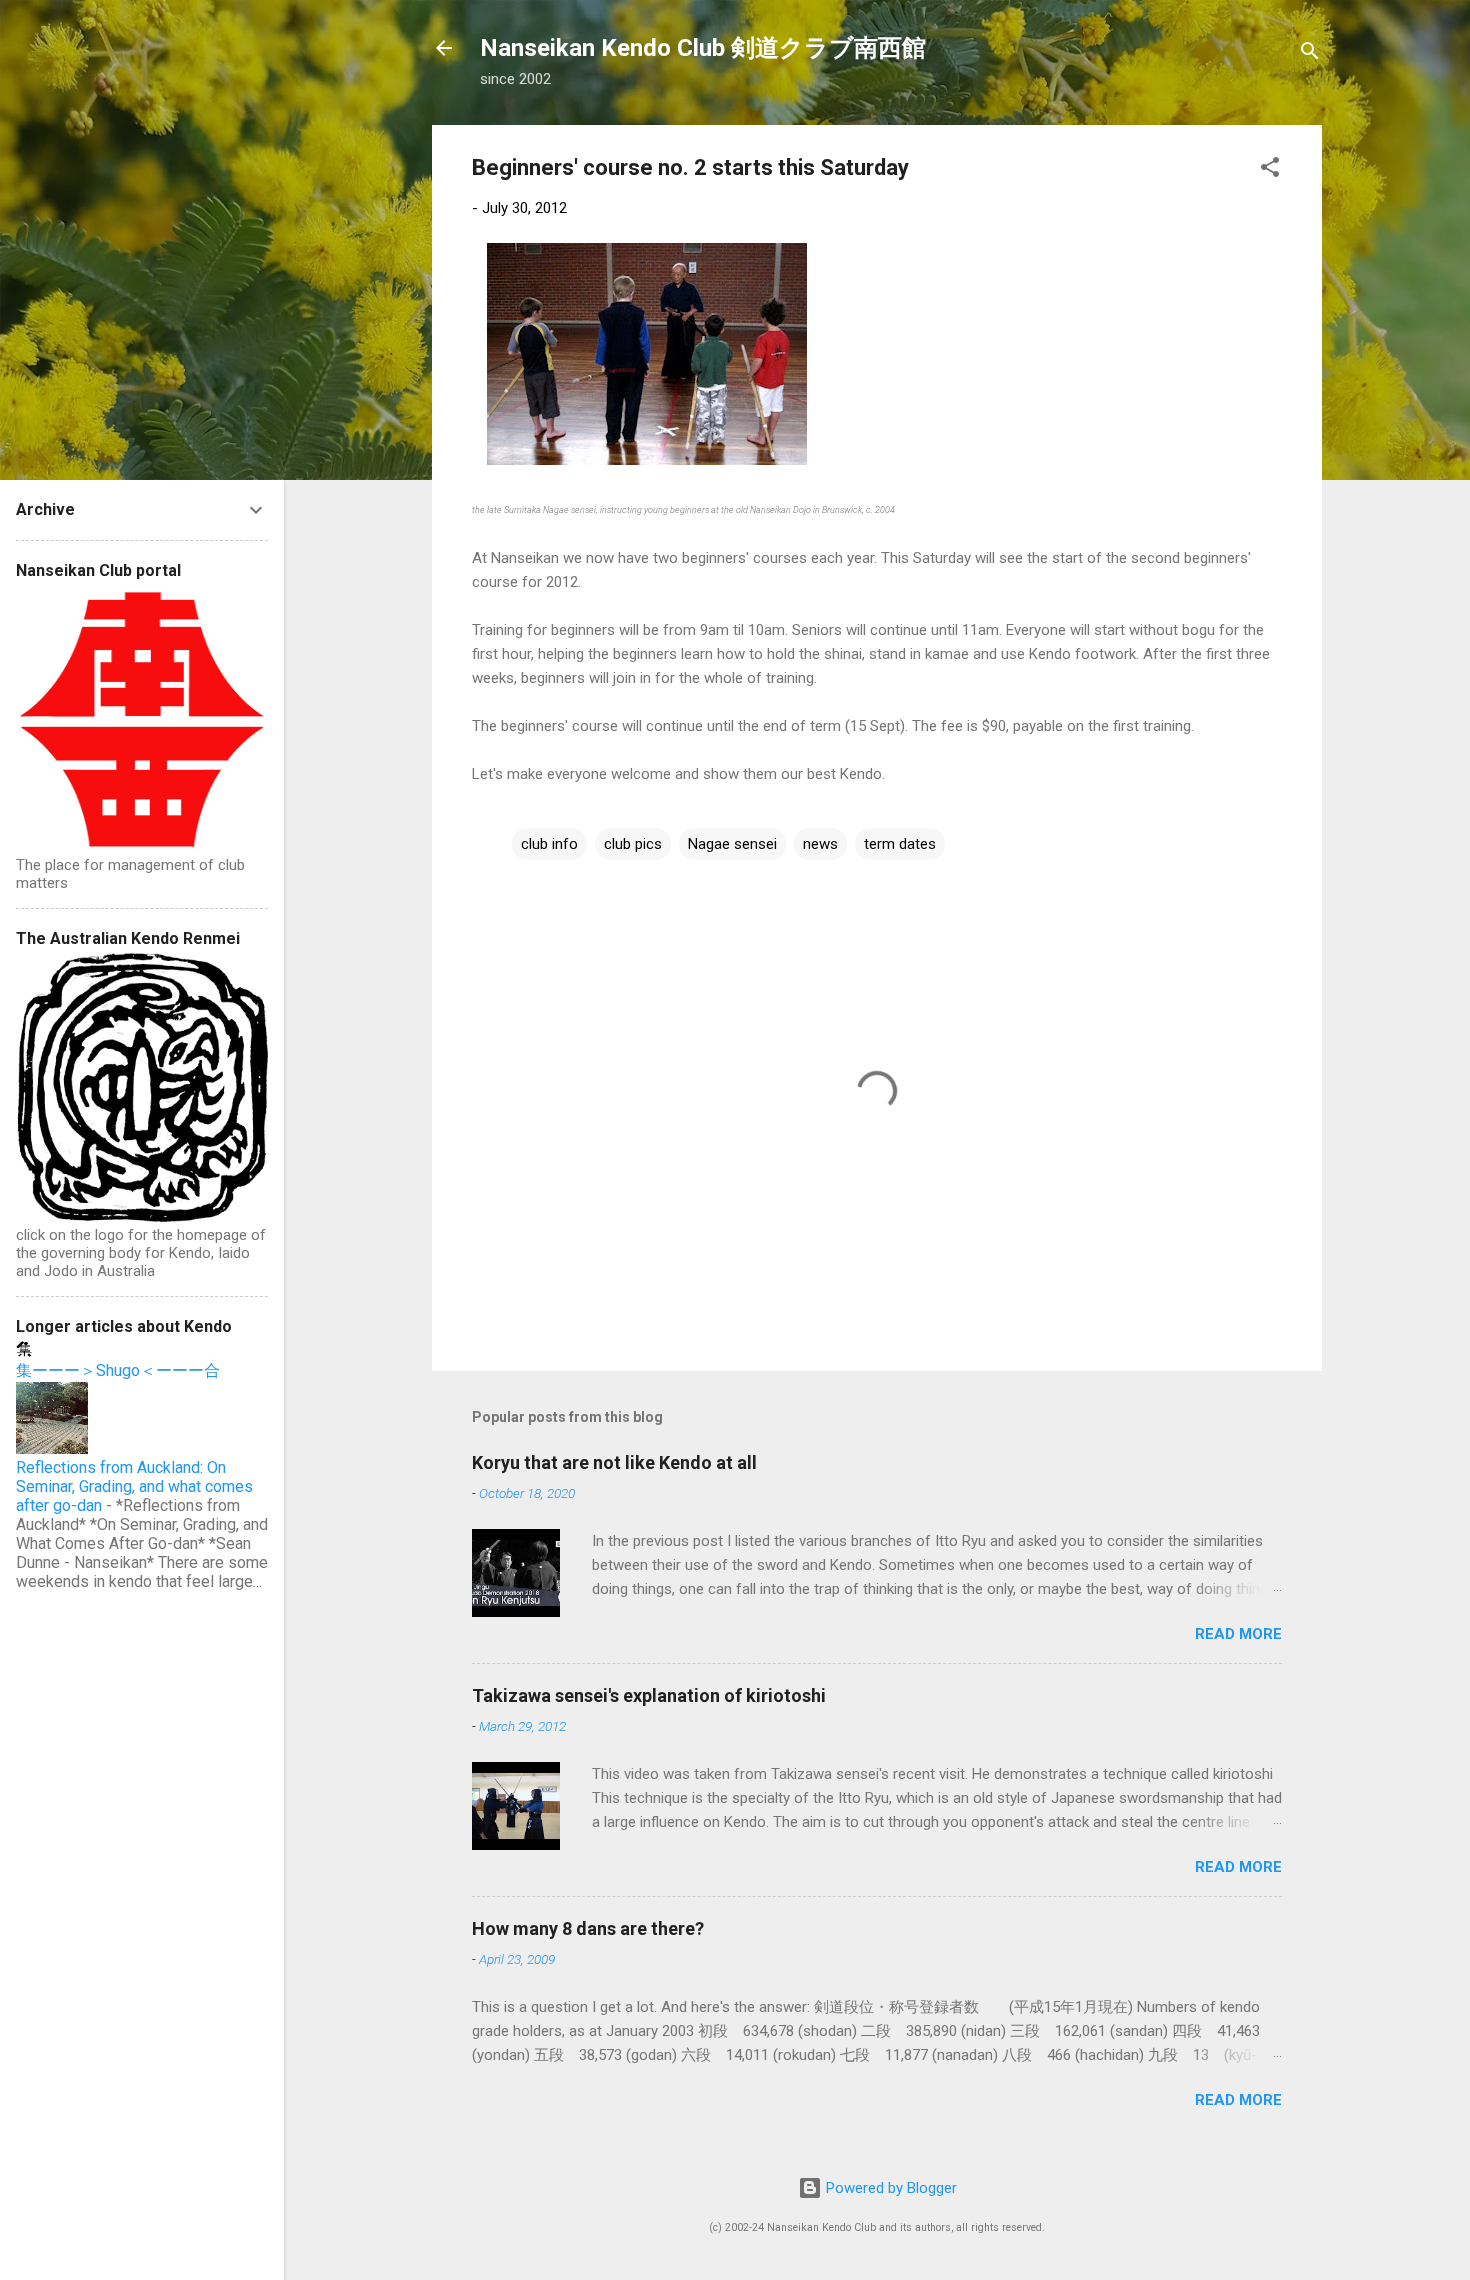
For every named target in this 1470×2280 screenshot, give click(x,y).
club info (549, 844)
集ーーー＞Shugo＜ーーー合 (118, 1370)
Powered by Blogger (889, 2188)
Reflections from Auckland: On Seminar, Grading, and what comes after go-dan (134, 1486)
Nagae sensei (732, 844)
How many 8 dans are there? (588, 1928)
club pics (633, 844)
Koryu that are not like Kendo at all (614, 1462)
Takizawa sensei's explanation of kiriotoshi (649, 1695)
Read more (1238, 1634)
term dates (900, 844)
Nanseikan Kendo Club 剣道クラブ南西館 (703, 48)
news (820, 844)
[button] (1270, 170)
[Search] (1310, 54)
